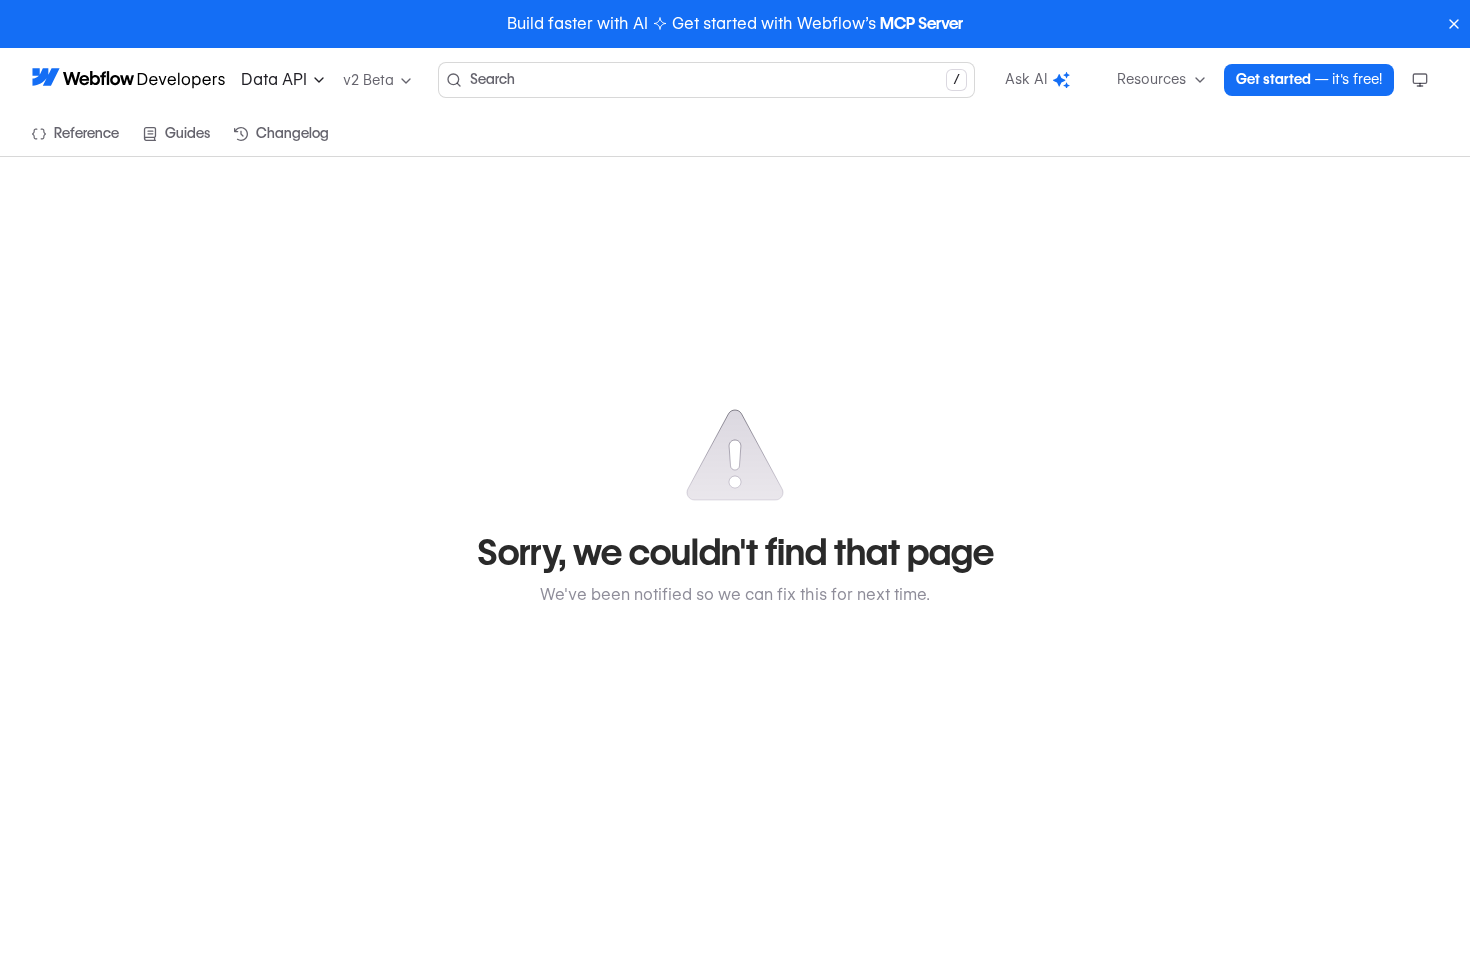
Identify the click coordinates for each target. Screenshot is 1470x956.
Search (715, 79)
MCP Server (921, 23)
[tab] (75, 134)
